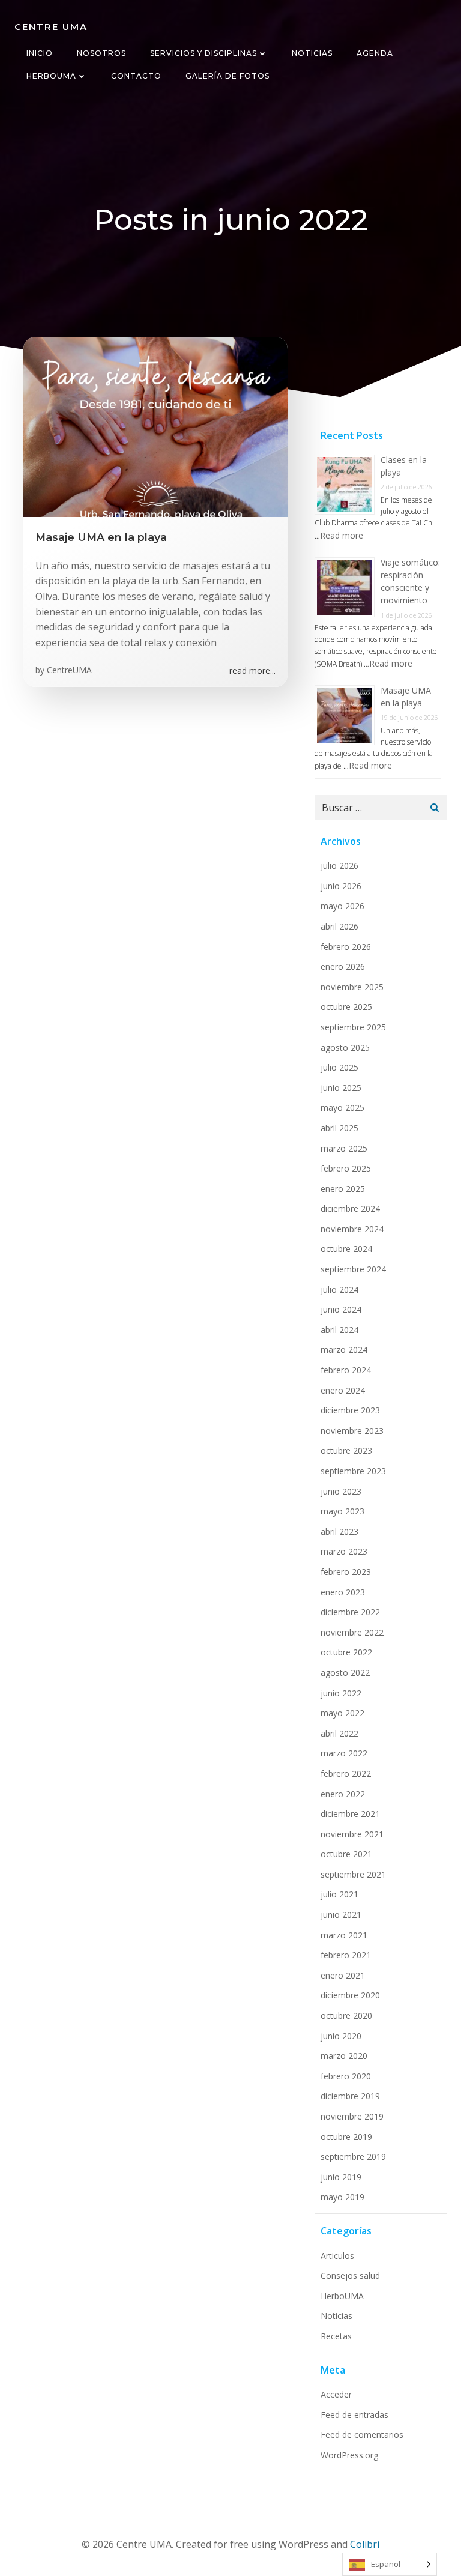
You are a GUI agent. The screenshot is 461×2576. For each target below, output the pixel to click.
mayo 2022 (342, 1713)
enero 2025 (343, 1189)
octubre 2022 (346, 1652)
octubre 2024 (346, 1249)
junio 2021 (341, 1915)
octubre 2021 (346, 1854)
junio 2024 (341, 1309)
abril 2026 (339, 926)
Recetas (336, 2336)
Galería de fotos (227, 76)
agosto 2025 (345, 1048)
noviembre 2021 (352, 1834)
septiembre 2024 (353, 1269)
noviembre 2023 (352, 1431)
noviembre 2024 (352, 1229)
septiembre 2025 (353, 1027)
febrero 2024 (346, 1370)
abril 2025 (339, 1128)
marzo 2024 (344, 1350)
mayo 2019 (342, 2197)
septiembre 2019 (353, 2157)
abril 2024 (339, 1330)
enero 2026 (343, 966)
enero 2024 (343, 1390)
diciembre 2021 (350, 1814)
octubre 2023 (346, 1450)
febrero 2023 (346, 1572)
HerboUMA (51, 76)
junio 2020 (341, 2036)
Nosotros (101, 53)
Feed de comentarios (362, 2435)
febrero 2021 (346, 1955)
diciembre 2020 (350, 1995)
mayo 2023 (342, 1511)
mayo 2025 (342, 1108)
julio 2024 (339, 1290)
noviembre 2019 (352, 2116)
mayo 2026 (342, 906)
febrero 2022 (346, 1773)
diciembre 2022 (350, 1612)
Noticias (312, 53)
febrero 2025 (346, 1168)
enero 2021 (343, 1975)
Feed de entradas (354, 2415)
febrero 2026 (346, 947)
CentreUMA (69, 670)
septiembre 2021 (353, 1874)
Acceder (336, 2394)
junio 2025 (341, 1088)
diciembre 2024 (350, 1208)
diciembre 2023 (350, 1410)
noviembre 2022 (352, 1632)
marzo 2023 (344, 1551)
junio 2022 (341, 1693)
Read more (342, 535)
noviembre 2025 (352, 987)
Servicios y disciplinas (203, 53)
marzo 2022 (344, 1753)
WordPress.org (349, 2455)
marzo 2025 (344, 1148)
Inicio (40, 53)
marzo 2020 (344, 2056)
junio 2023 (341, 1491)
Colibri (365, 2544)
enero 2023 (343, 1592)
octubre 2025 (346, 1007)
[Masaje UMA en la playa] (155, 426)
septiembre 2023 (353, 1471)
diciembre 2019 (350, 2096)
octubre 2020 (346, 2015)
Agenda (375, 53)
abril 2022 (339, 1733)
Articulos (337, 2256)
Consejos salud (350, 2275)
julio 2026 (339, 866)
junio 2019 (341, 2177)
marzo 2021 (344, 1935)
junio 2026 (341, 886)
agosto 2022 (345, 1673)
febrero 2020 (346, 2076)
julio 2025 (339, 1067)
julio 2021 (339, 1894)
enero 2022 (343, 1794)
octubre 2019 (346, 2137)
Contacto (136, 76)
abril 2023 (339, 1531)
